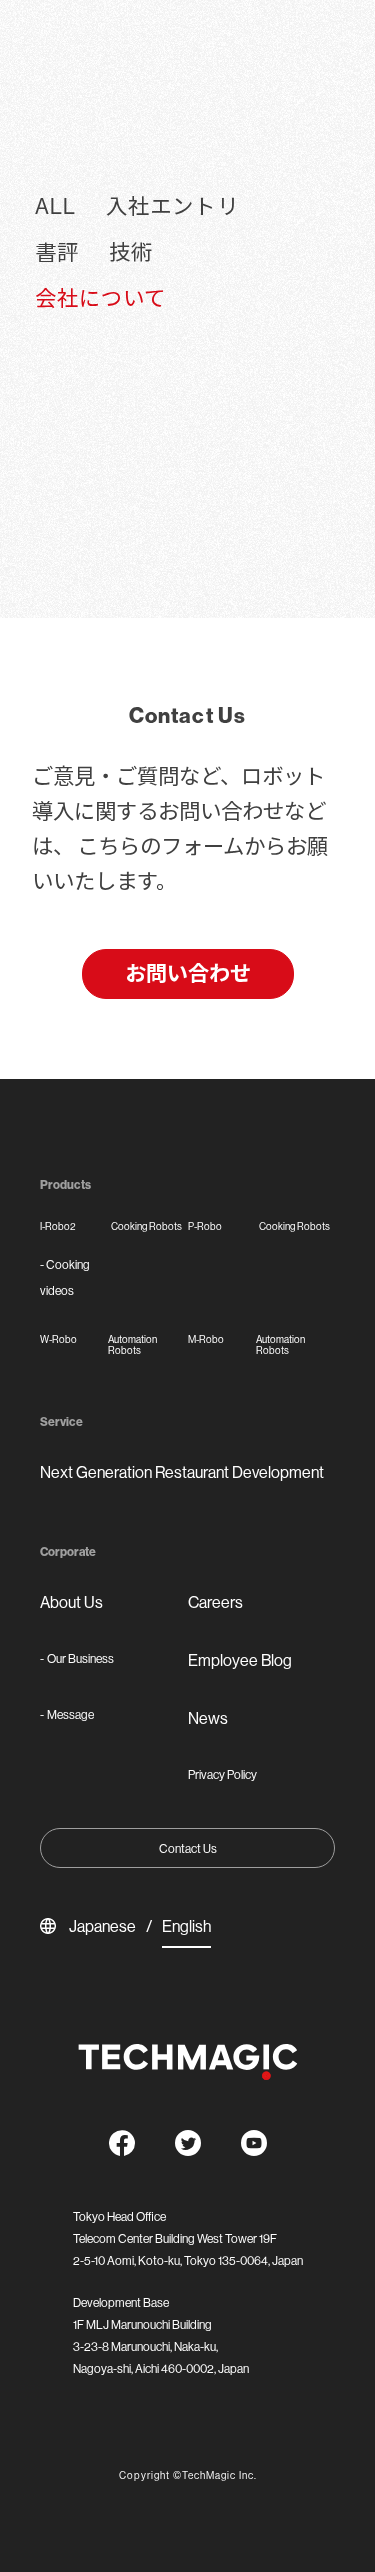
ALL (55, 206)
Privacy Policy (222, 1774)
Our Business (77, 1658)
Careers (215, 1602)
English (186, 1926)
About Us (71, 1602)
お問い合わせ (188, 973)
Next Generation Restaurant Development (182, 1472)
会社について (100, 298)
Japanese (102, 1926)
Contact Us (188, 1848)
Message (67, 1714)
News (208, 1718)
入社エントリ (172, 206)
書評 (57, 252)
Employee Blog (240, 1660)
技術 (131, 252)
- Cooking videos (65, 1277)
